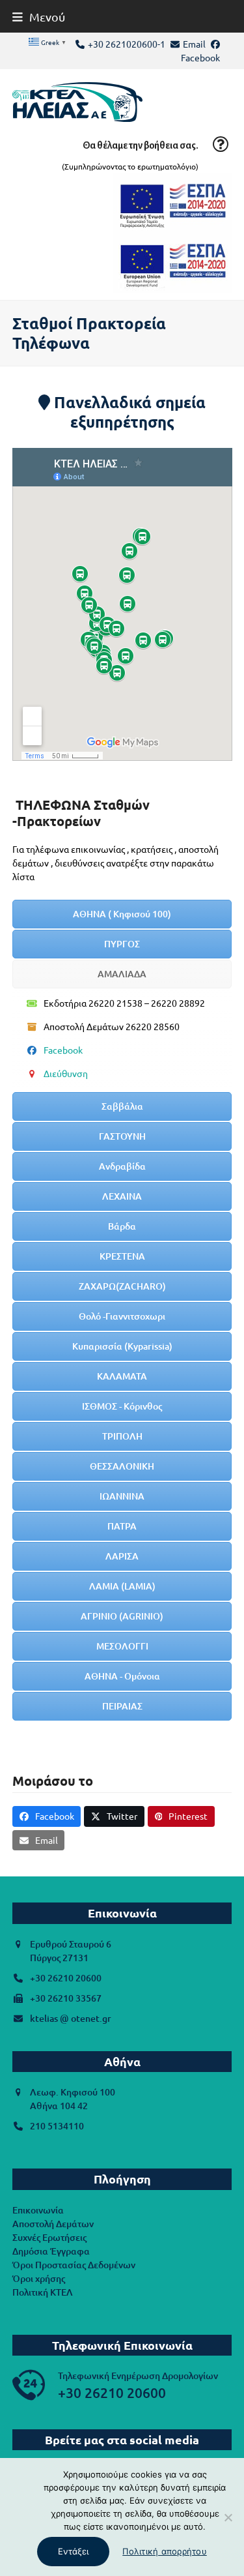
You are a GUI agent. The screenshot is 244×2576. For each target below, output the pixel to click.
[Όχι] (228, 2517)
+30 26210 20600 (66, 1978)
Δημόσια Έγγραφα (51, 2251)
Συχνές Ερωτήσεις (49, 2237)
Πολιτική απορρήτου (165, 2551)
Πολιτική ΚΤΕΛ (43, 2292)
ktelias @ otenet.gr (71, 2018)
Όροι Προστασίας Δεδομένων (74, 2265)
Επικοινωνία (38, 2210)
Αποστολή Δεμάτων (53, 2224)
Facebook (200, 57)
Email (194, 44)
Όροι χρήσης (39, 2278)
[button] (39, 17)
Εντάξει (73, 2551)
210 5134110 (57, 2126)
